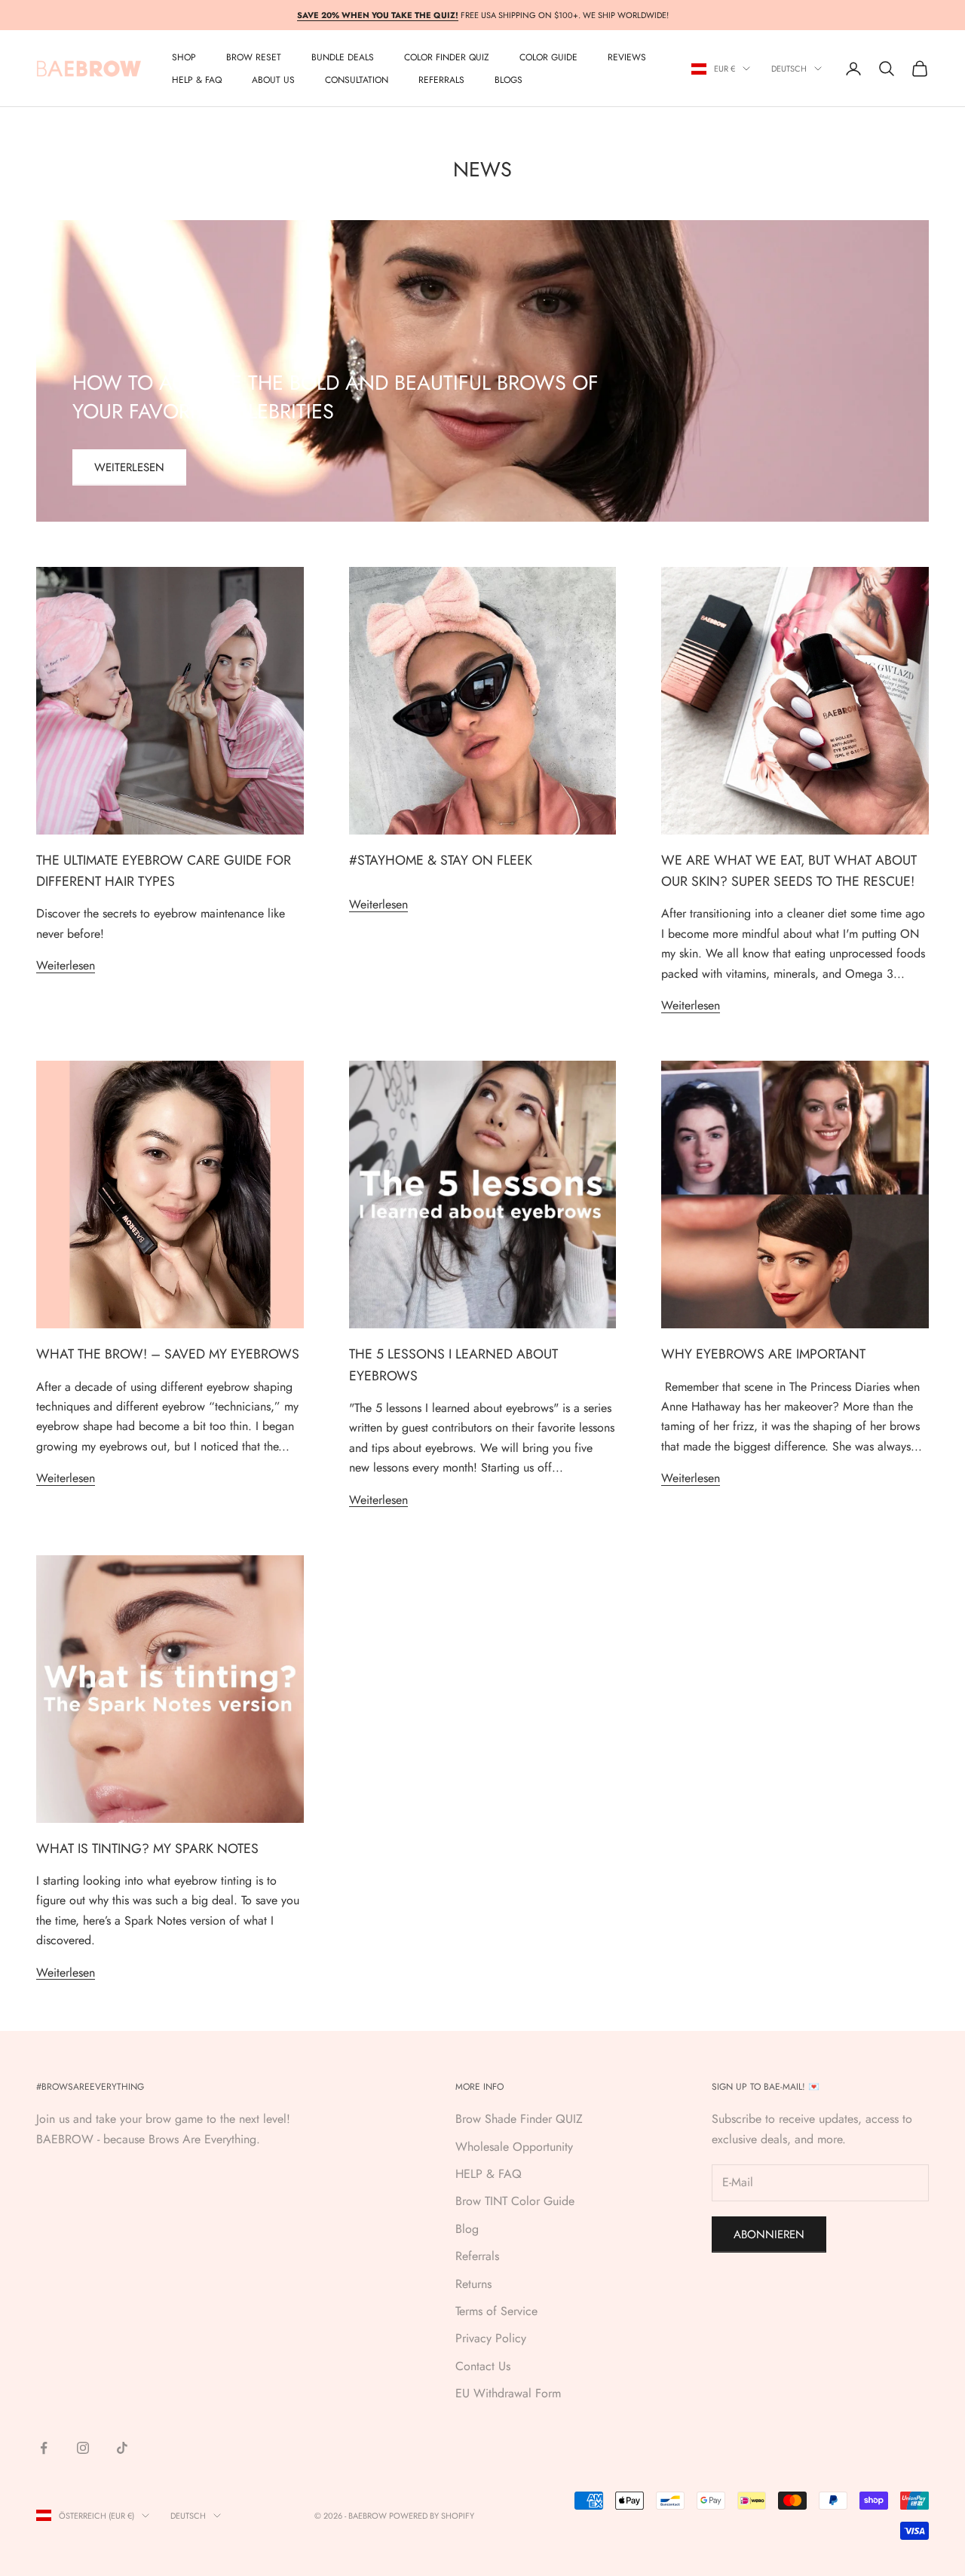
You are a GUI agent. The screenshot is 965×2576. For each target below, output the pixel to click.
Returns (473, 2284)
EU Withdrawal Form (508, 2393)
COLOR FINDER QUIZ (447, 57)
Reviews (627, 57)
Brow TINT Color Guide (515, 2201)
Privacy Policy (491, 2338)
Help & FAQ (197, 80)
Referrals (477, 2256)
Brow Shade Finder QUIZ (519, 2119)
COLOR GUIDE (548, 57)
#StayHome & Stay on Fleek (441, 860)
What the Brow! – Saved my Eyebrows (168, 1354)
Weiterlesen (129, 467)
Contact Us (483, 2366)
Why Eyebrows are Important (763, 1354)
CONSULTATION (357, 80)
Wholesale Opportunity (514, 2147)
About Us (273, 80)
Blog (467, 2229)
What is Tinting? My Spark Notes (147, 1849)
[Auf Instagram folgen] (83, 2448)
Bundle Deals (343, 57)
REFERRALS (441, 80)
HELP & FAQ (489, 2174)
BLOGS (509, 80)
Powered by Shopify (432, 2516)
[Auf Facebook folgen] (44, 2448)
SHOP (184, 57)
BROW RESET (254, 57)
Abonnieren (769, 2234)
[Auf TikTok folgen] (122, 2448)
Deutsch (789, 69)
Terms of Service (496, 2311)
